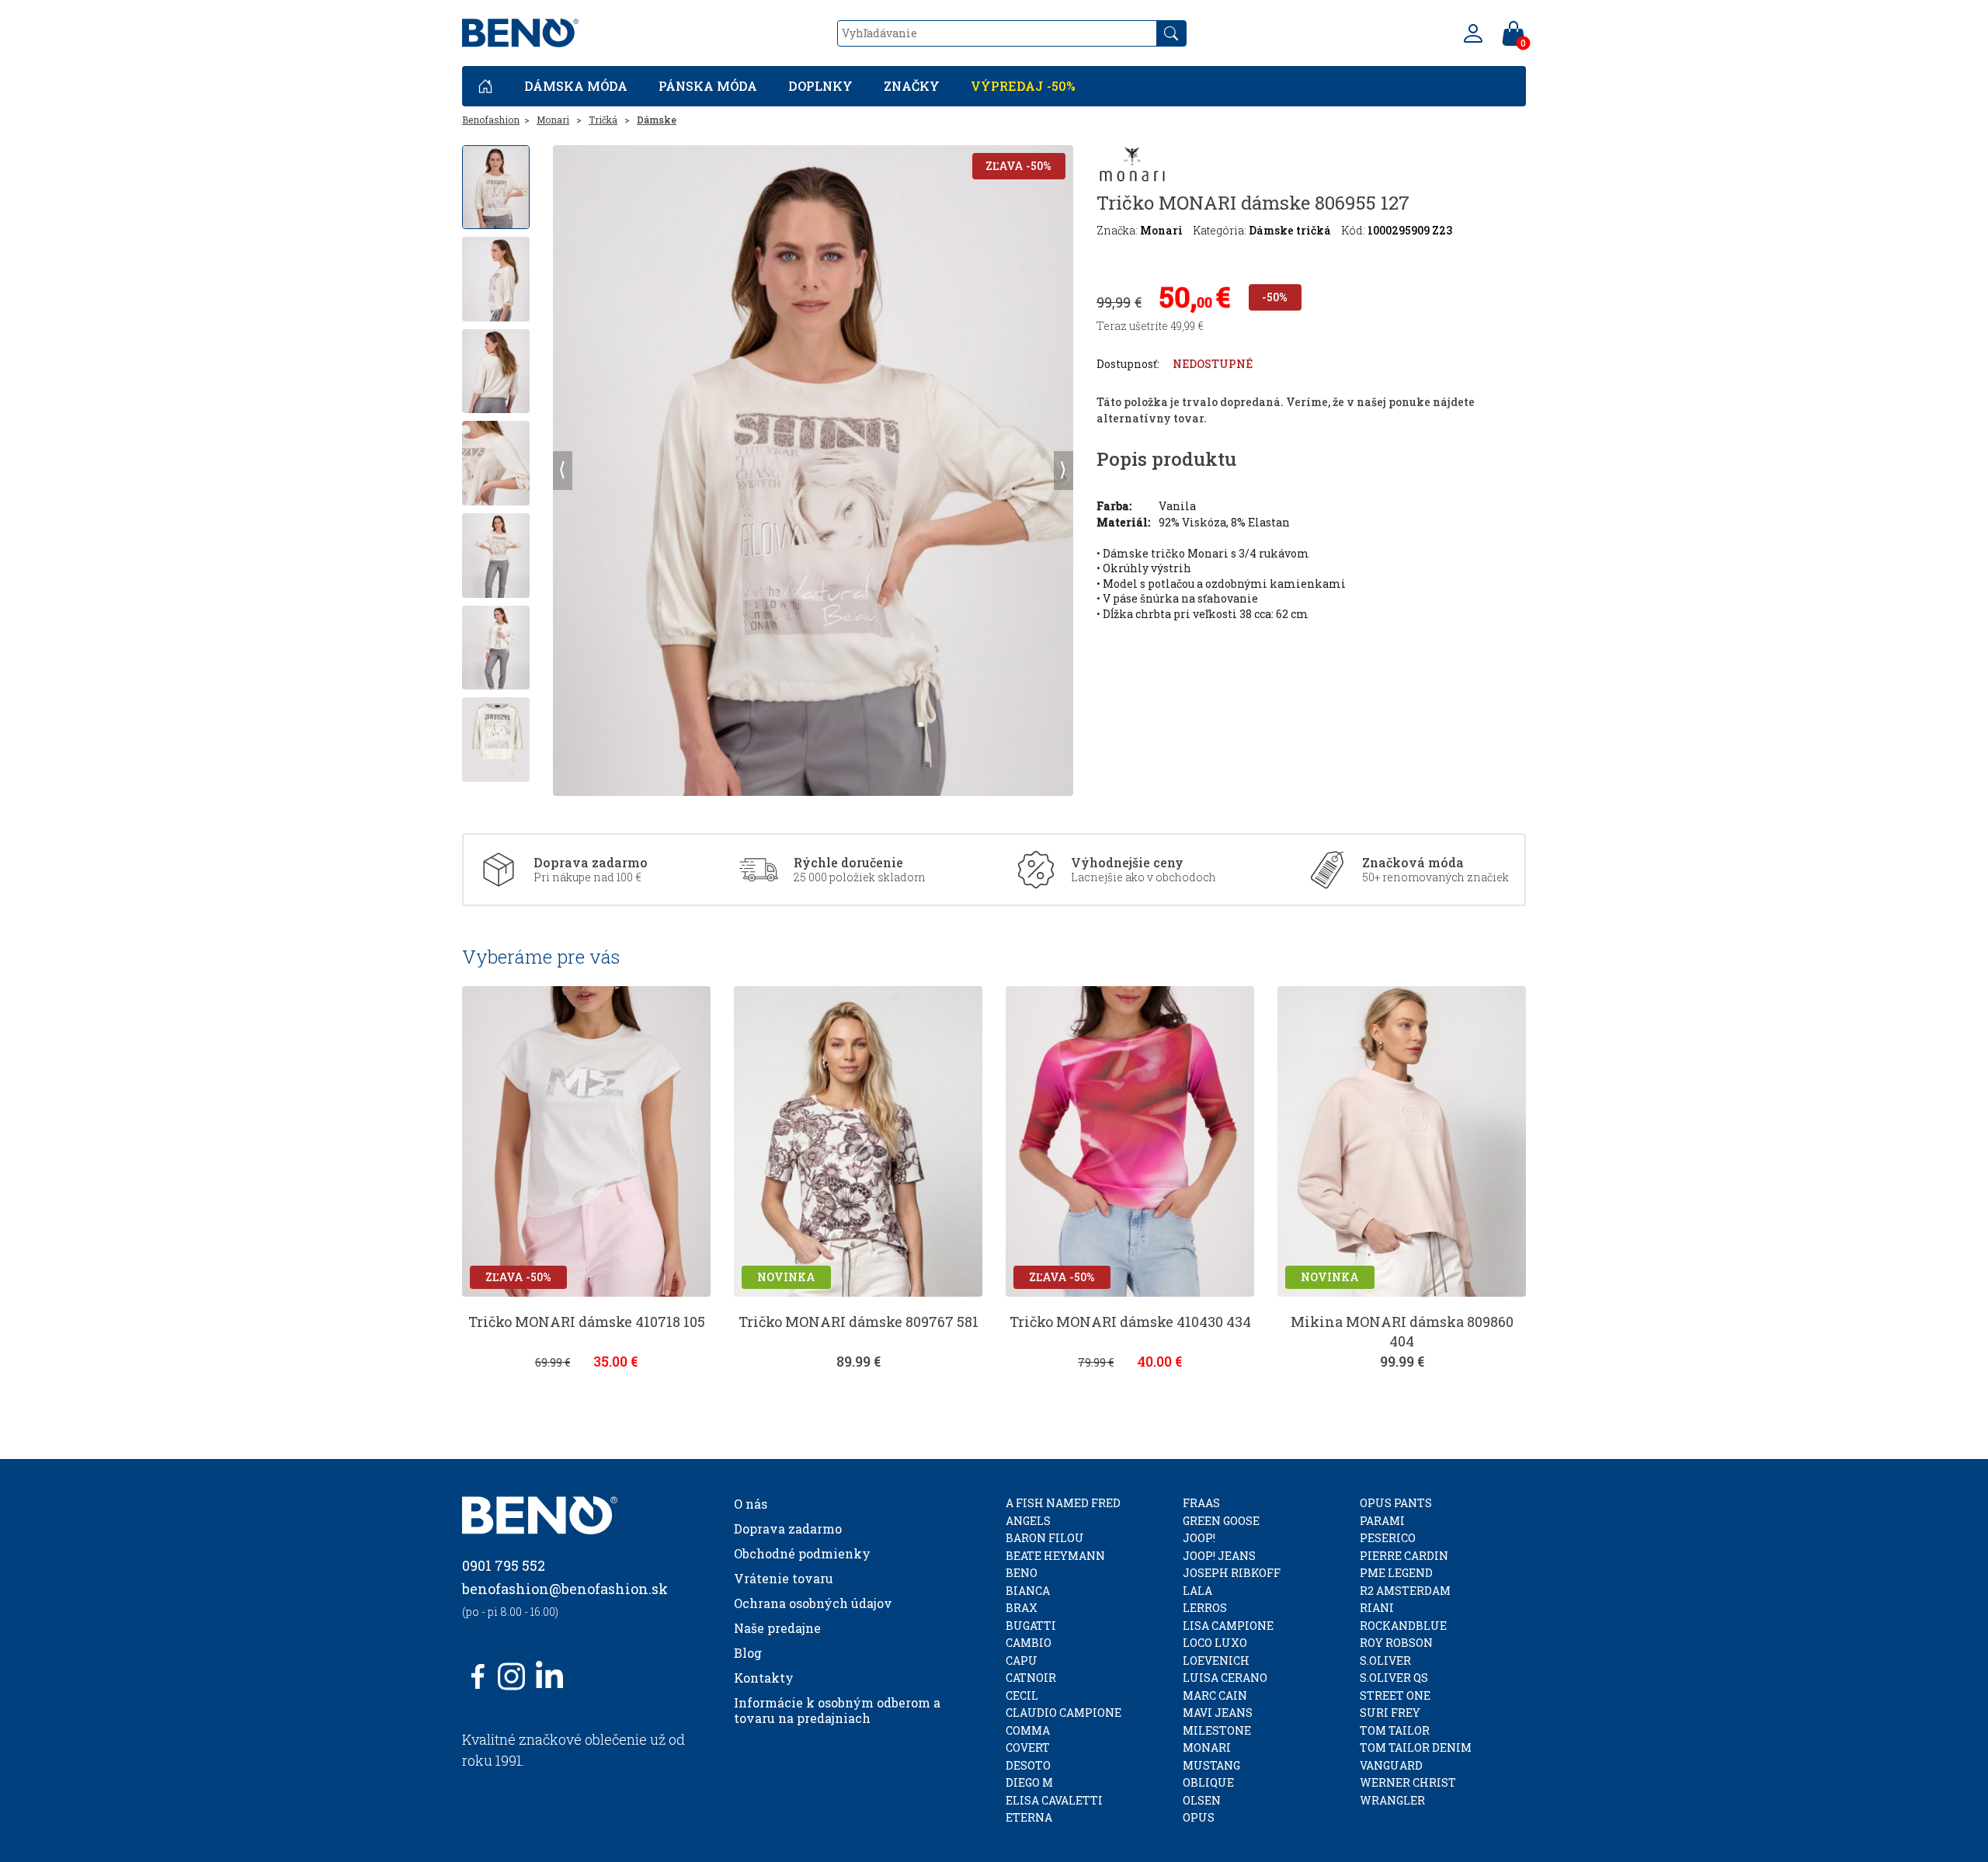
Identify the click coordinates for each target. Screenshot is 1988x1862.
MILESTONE (1217, 1730)
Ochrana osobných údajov (813, 1603)
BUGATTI (1031, 1626)
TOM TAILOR (1395, 1730)
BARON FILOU (1045, 1538)
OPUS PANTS (1396, 1503)
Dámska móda (576, 86)
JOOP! (1199, 1538)
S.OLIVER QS (1394, 1678)
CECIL (1022, 1695)
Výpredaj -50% (1023, 86)
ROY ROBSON (1396, 1643)
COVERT (1028, 1747)
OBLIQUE (1208, 1782)
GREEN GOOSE (1221, 1521)
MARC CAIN (1215, 1695)
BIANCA (1028, 1591)
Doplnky (820, 86)
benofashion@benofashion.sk (565, 1589)
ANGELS (1028, 1521)
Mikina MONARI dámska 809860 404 (1402, 1331)
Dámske (657, 120)
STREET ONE (1395, 1695)
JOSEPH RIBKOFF (1232, 1573)
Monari (553, 120)
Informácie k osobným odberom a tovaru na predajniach (837, 1710)
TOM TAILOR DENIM (1416, 1747)
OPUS (1199, 1817)
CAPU (1022, 1661)
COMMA (1028, 1730)
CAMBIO (1029, 1643)
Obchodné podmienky (802, 1553)
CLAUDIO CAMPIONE (1064, 1713)
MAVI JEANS (1218, 1713)
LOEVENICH (1216, 1661)
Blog (748, 1653)
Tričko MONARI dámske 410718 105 (587, 1322)
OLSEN (1202, 1800)
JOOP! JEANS (1219, 1556)
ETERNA (1029, 1817)
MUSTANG (1211, 1765)
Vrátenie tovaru (784, 1578)
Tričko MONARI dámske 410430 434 (1130, 1322)
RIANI (1377, 1608)
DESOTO (1028, 1765)
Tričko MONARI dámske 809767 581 (858, 1322)
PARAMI (1382, 1521)
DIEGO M (1029, 1782)
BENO (1022, 1573)
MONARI (1207, 1747)
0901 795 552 (504, 1565)
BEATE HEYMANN (1055, 1556)
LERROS (1205, 1608)
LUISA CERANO (1225, 1678)
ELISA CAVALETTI (1054, 1800)
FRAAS (1201, 1503)
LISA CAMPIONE (1228, 1626)
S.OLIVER (1385, 1661)
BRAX (1022, 1608)
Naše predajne (777, 1628)
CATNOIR (1031, 1678)
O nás (751, 1504)
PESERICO (1388, 1538)
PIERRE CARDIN (1404, 1556)
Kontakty (764, 1678)
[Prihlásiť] (1473, 33)
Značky (912, 86)
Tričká (603, 120)
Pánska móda (708, 86)
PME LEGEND (1396, 1573)
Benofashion (491, 120)
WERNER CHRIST (1408, 1782)
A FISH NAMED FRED (1063, 1503)
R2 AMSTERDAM (1405, 1591)
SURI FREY (1390, 1713)
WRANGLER (1392, 1800)
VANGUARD (1391, 1765)
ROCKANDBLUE (1403, 1626)
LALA (1197, 1591)
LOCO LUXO (1215, 1643)
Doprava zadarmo (788, 1529)
